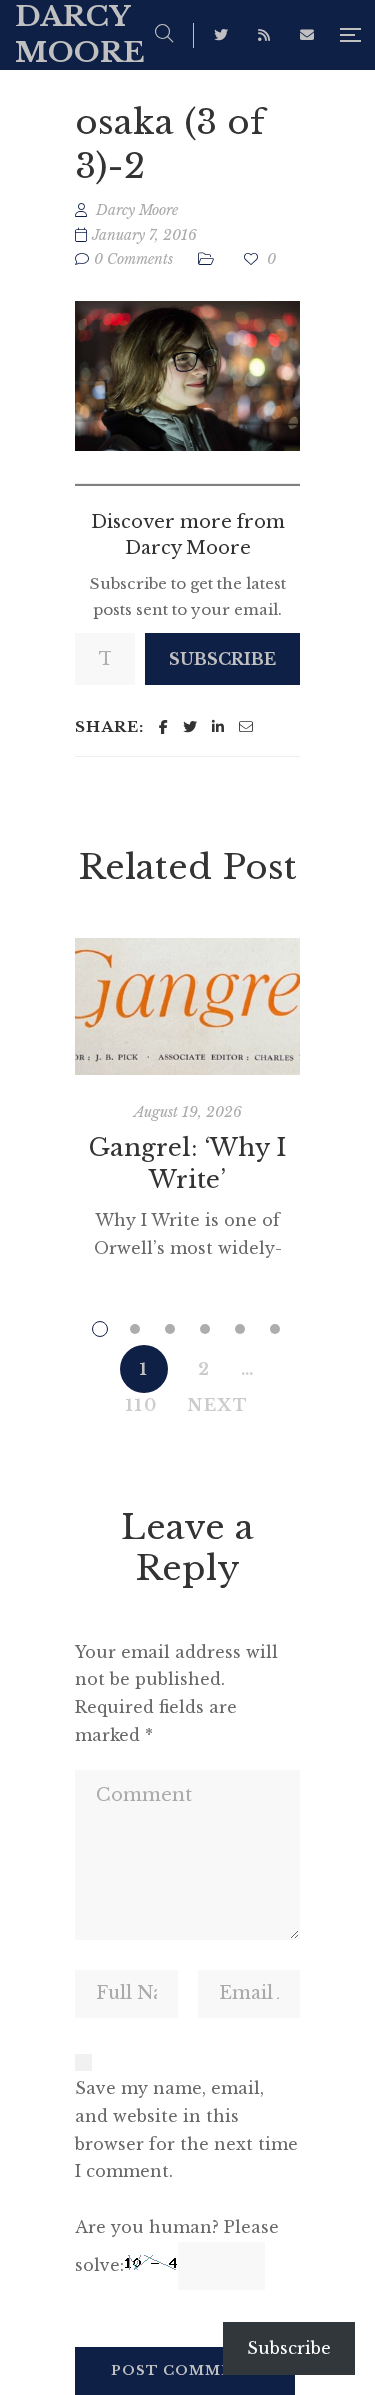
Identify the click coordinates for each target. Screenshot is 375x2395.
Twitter (221, 35)
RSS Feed (264, 35)
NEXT (218, 1405)
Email (307, 35)
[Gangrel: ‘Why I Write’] (187, 1006)
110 (142, 1405)
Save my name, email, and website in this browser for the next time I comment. (186, 2129)
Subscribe (222, 659)
